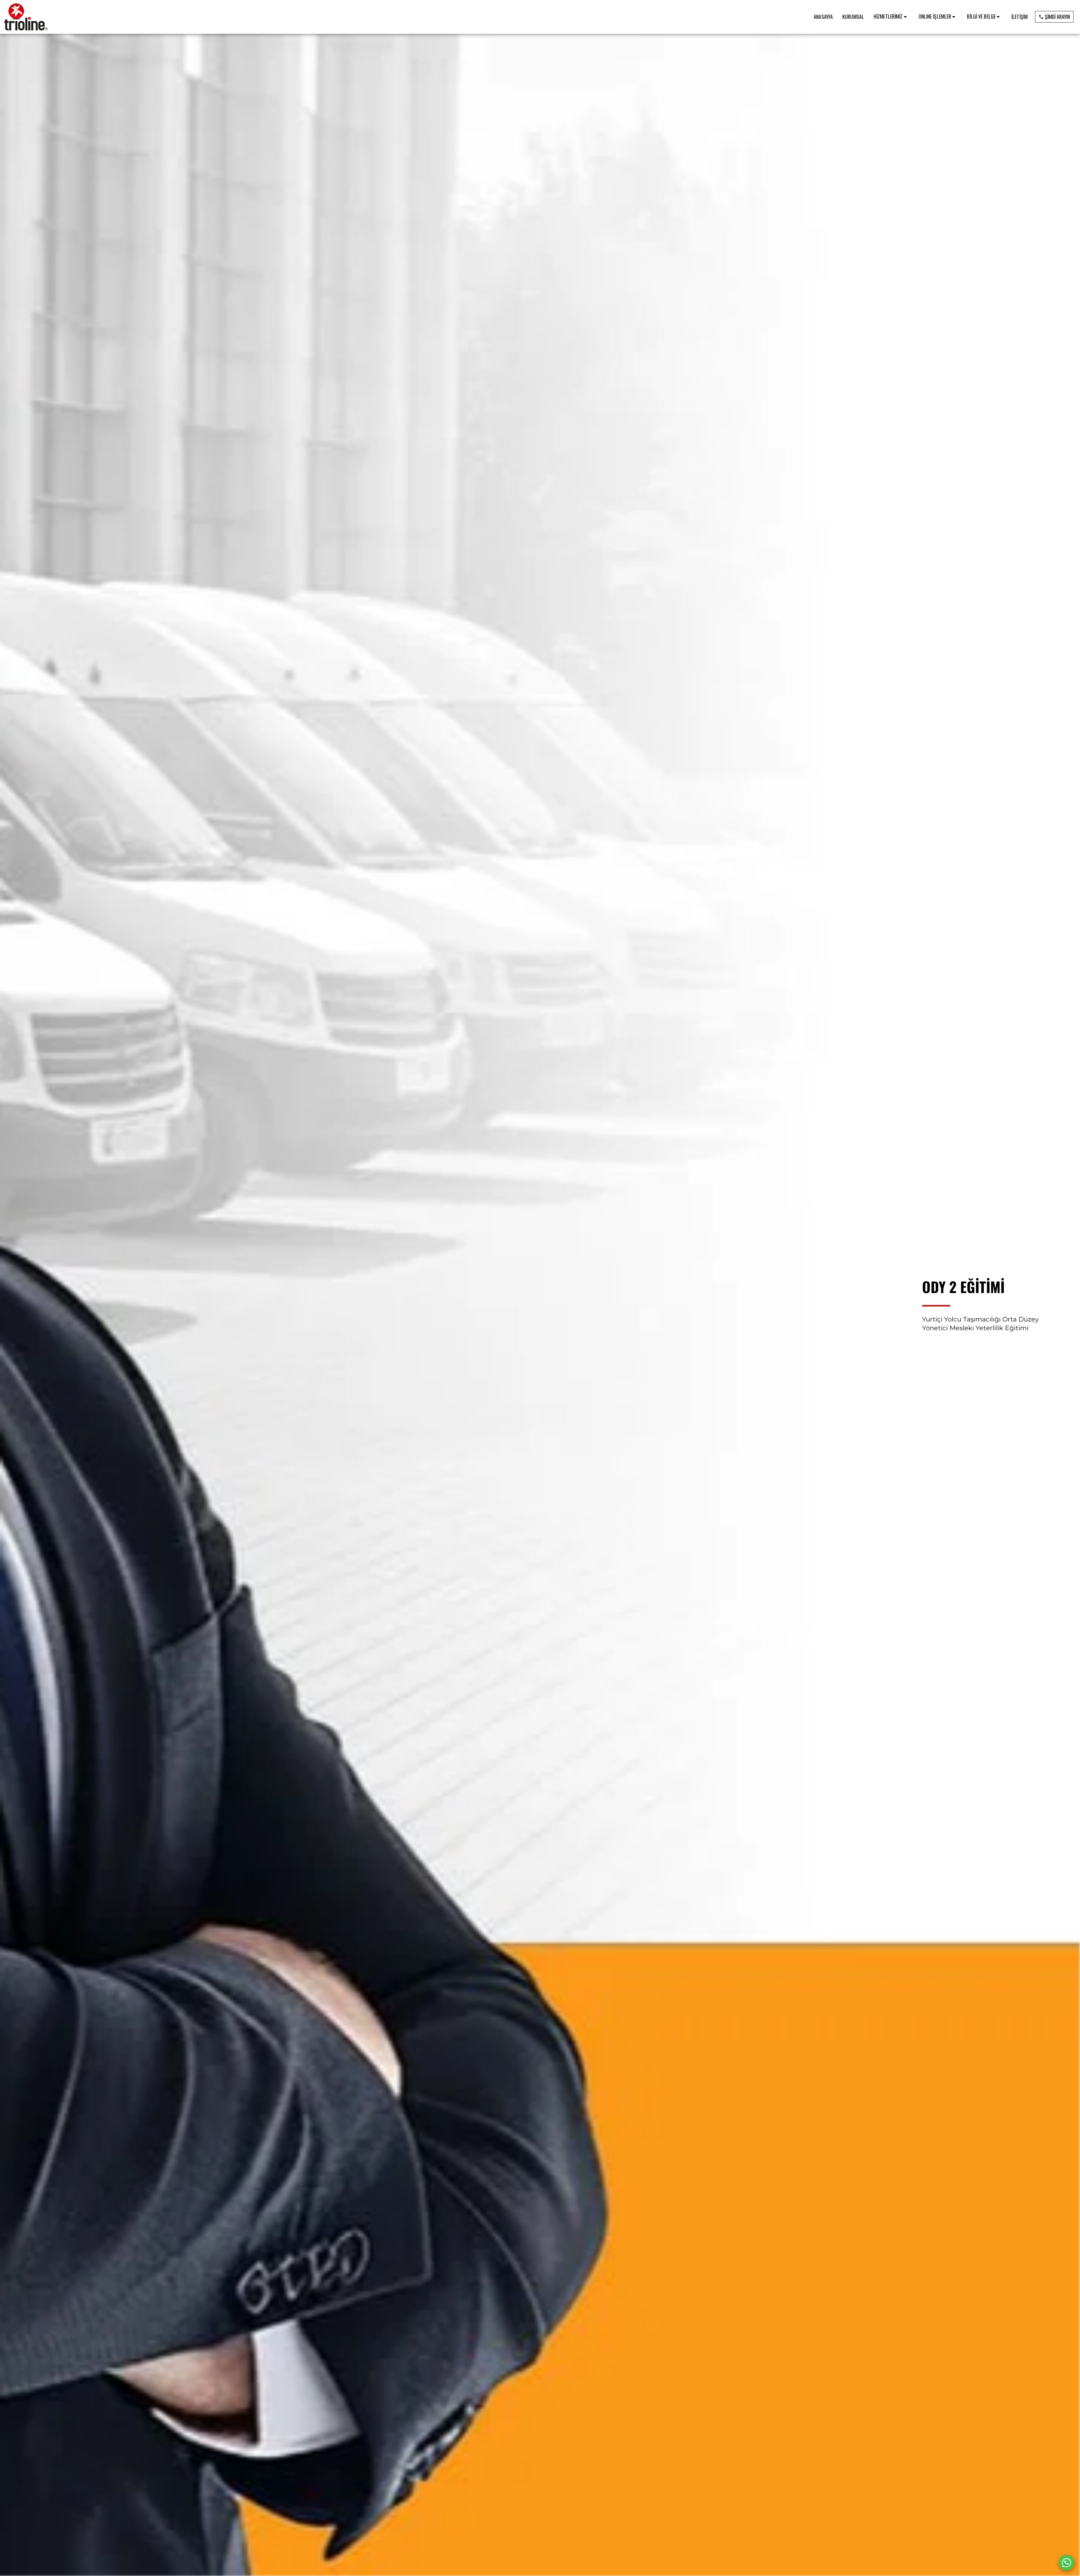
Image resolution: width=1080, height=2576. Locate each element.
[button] (891, 17)
